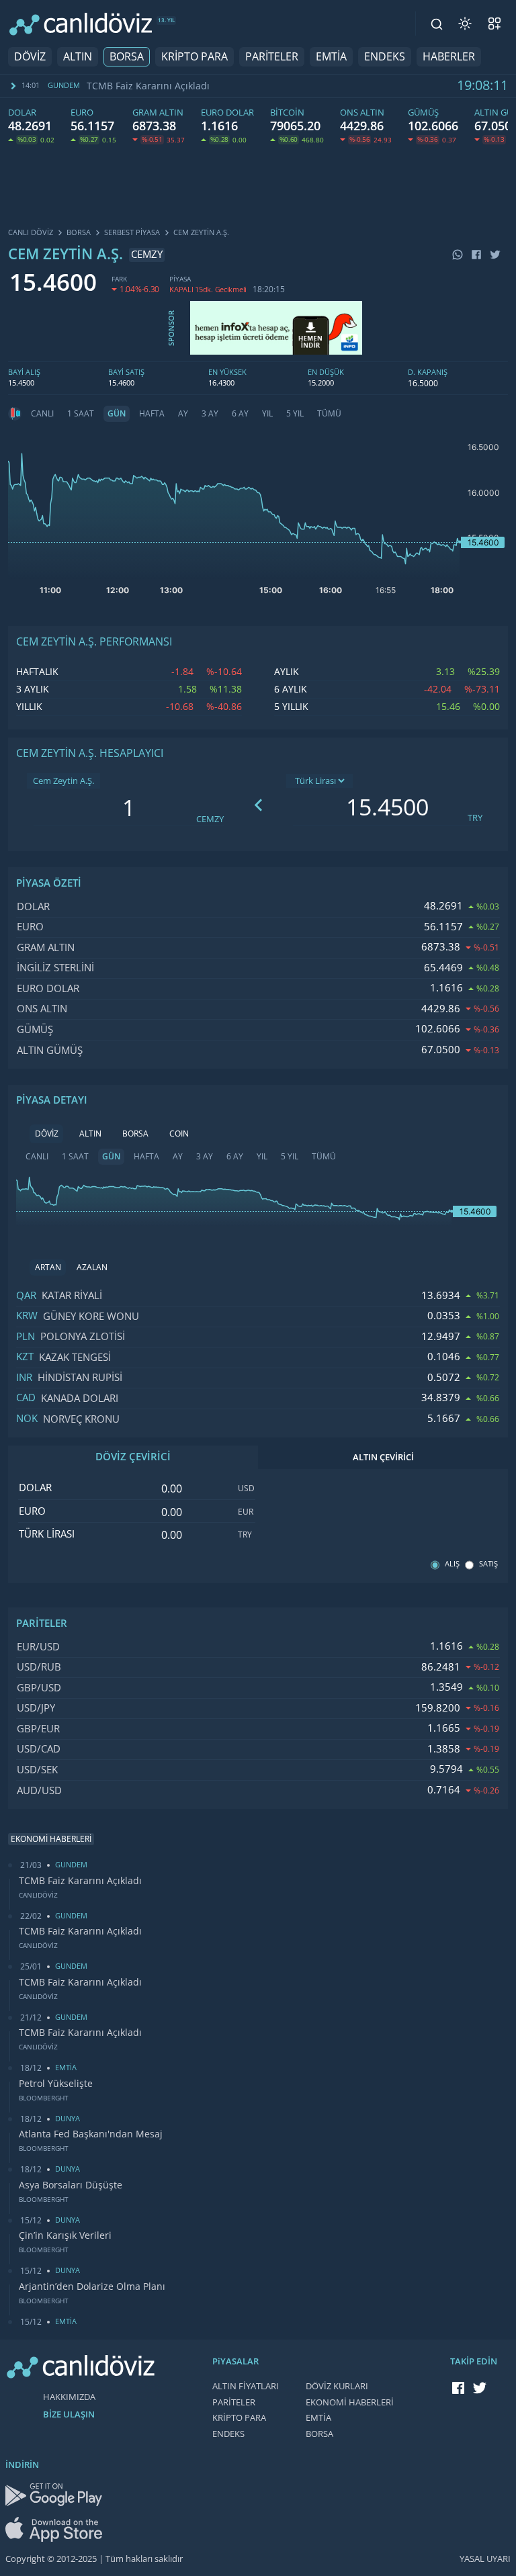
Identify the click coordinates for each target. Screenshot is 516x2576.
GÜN (117, 414)
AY (183, 414)
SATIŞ (488, 1564)
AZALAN (92, 1268)
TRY (475, 818)
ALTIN (78, 57)
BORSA (127, 57)
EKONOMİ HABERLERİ (350, 2402)
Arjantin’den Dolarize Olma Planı (92, 2286)
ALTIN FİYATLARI (246, 2386)
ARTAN (48, 1268)
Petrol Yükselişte (56, 2084)
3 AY (210, 414)
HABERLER (449, 57)
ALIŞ (452, 1564)
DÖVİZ (30, 57)
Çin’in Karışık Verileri (65, 2235)
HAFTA (152, 414)
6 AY (240, 414)
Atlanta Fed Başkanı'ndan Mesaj (91, 2134)
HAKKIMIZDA (69, 2397)
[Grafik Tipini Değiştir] (15, 414)
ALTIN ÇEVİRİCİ (383, 1457)
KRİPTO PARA (195, 57)
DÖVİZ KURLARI (337, 2386)
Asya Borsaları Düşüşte (71, 2185)
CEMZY (210, 819)
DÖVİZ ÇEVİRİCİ (133, 1457)
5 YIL (295, 414)
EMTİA (331, 57)
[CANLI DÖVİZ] (81, 24)
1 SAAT (81, 414)
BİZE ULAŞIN (69, 2414)
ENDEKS (385, 57)
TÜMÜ (329, 414)
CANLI (42, 414)
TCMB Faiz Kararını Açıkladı (148, 86)
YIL (267, 414)
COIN (179, 1134)
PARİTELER (272, 57)
